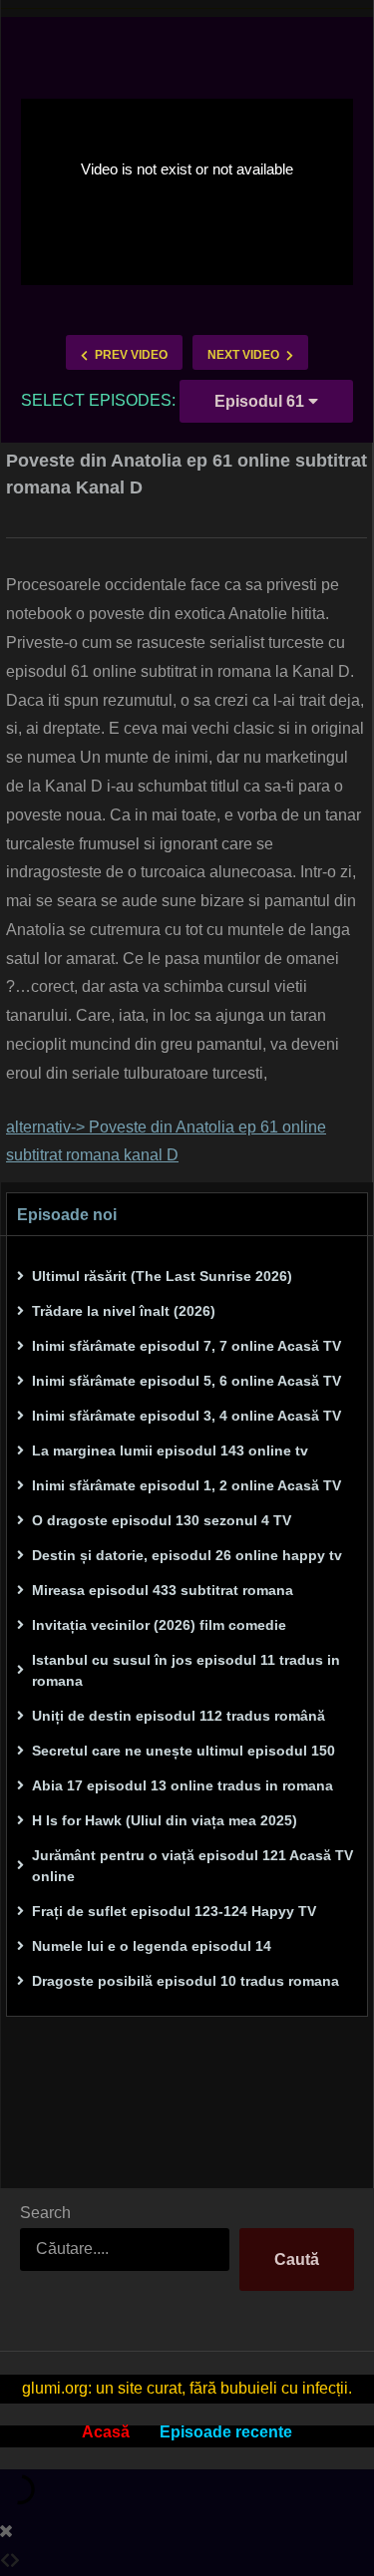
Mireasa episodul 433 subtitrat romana (163, 1590)
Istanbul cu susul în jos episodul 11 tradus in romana (186, 1670)
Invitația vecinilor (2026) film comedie (159, 1625)
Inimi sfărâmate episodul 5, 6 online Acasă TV (187, 1381)
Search (45, 2213)
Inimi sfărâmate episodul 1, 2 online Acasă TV (187, 1485)
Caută (297, 2259)
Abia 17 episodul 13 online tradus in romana (183, 1785)
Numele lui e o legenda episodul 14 (152, 1946)
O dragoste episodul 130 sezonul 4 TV (162, 1520)
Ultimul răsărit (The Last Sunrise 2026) (162, 1276)
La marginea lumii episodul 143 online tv (170, 1450)
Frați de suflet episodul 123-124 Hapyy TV (174, 1911)
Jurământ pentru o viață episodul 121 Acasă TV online (192, 1866)
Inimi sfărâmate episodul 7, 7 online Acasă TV (187, 1346)
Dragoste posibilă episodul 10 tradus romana (186, 1981)
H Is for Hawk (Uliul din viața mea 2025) (165, 1820)
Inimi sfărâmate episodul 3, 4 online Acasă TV (187, 1416)
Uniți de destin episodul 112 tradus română (179, 1716)
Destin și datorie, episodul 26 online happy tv (187, 1555)
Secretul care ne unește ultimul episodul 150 (184, 1751)
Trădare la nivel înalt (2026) (124, 1311)
